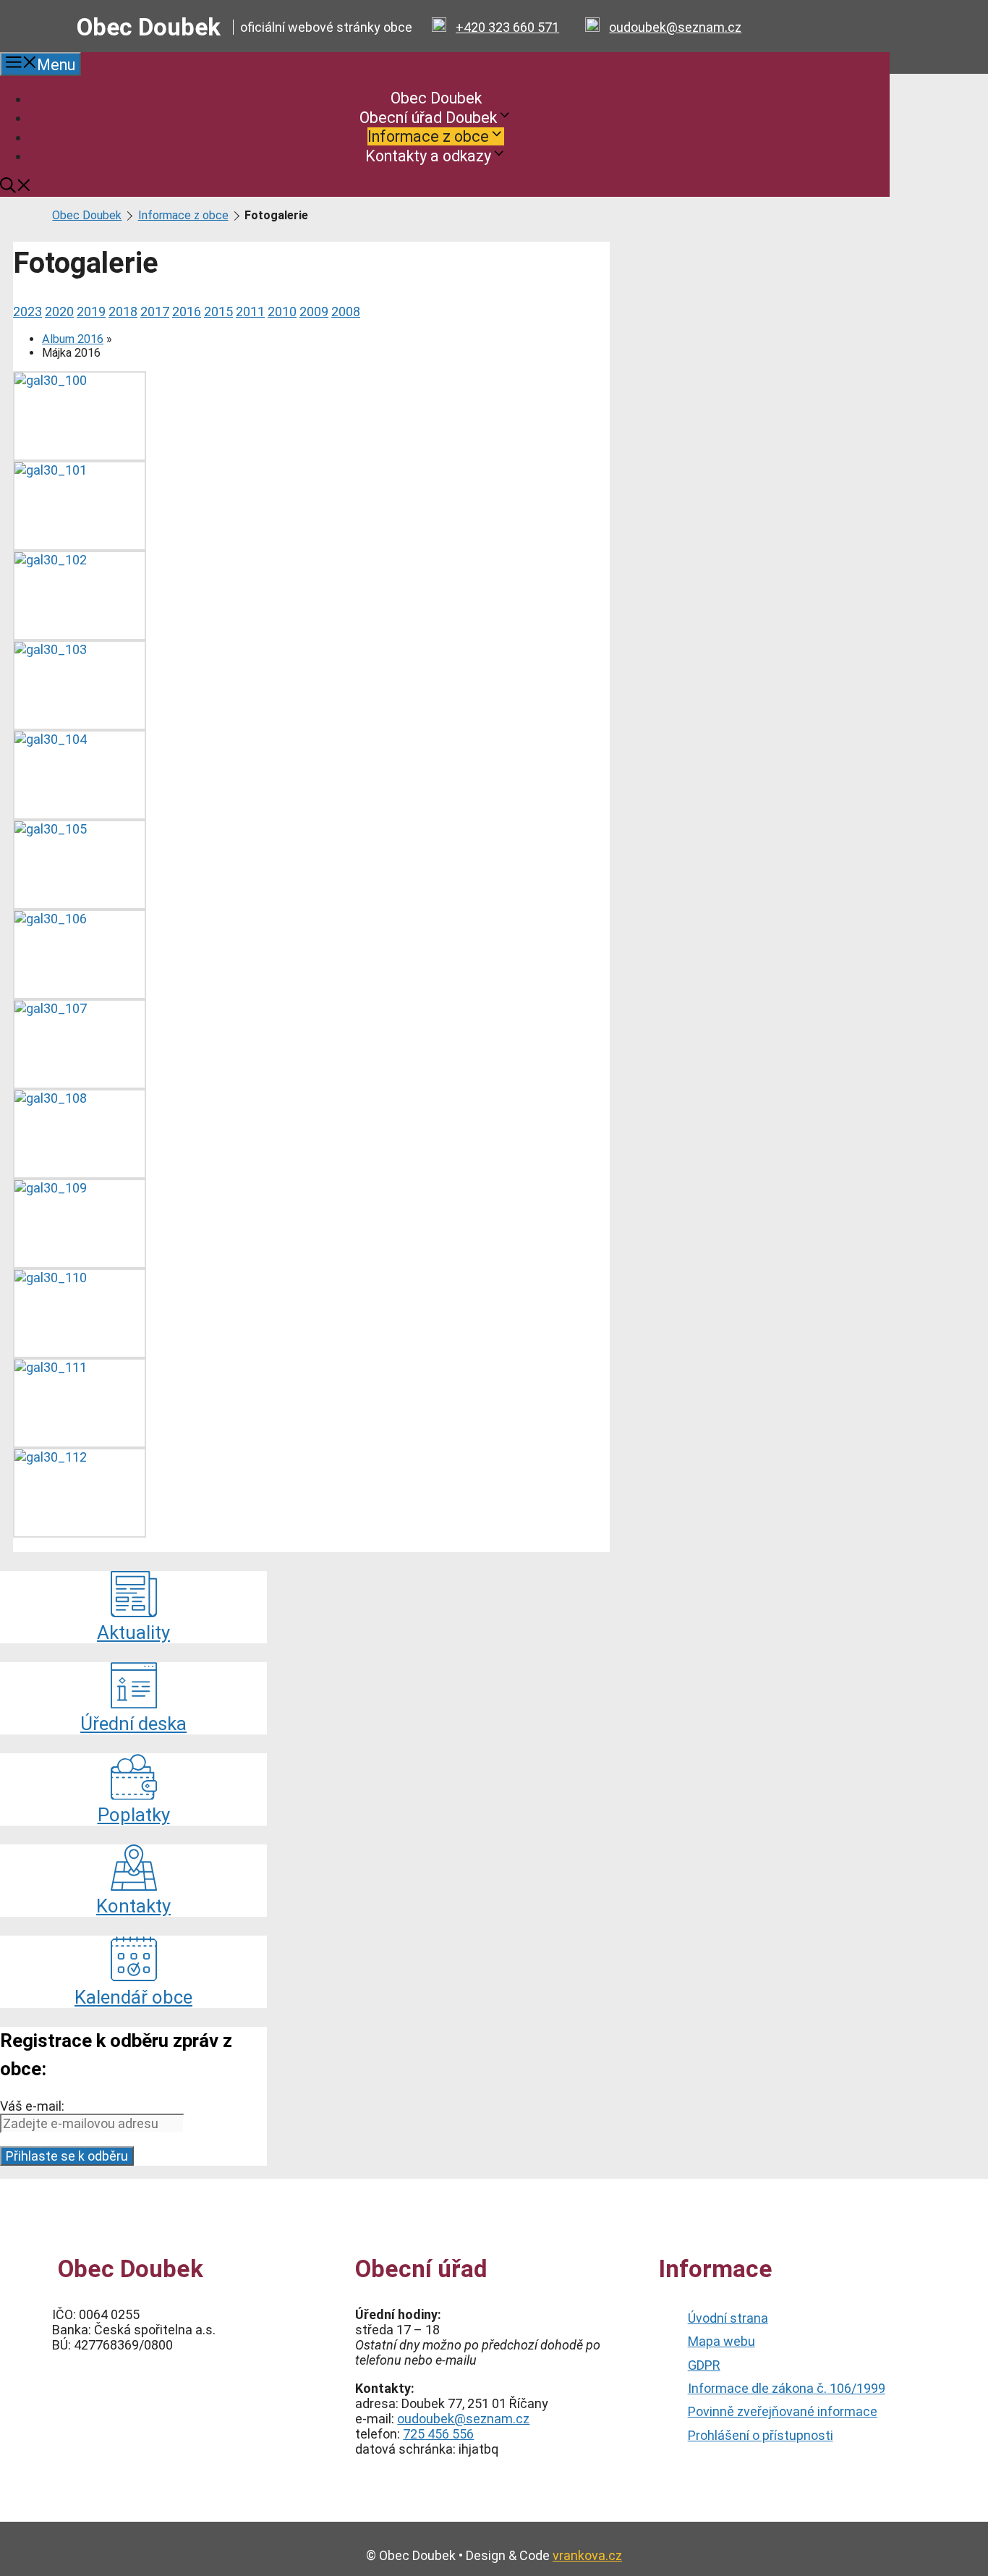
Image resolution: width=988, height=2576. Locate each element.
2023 (27, 312)
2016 (187, 312)
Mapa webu (721, 2341)
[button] (16, 188)
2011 (250, 312)
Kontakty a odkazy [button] (428, 155)
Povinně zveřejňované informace (783, 2411)
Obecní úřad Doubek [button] (428, 117)
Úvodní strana (728, 2318)
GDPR (704, 2365)
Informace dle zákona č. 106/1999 (787, 2388)
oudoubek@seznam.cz (675, 27)
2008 (346, 312)
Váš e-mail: (32, 2106)
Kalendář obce (133, 1997)
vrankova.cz (587, 2555)
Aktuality (133, 1632)
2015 (218, 312)
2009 (314, 312)
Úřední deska (133, 1724)
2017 (155, 312)
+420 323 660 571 (507, 27)
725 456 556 (438, 2434)
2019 (91, 312)
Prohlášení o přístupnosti (761, 2435)
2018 (123, 312)
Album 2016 (73, 339)
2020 (59, 312)
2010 (282, 312)
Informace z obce (183, 215)
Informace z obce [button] (428, 136)
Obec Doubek (149, 27)
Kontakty (133, 1906)
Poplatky (134, 1815)
